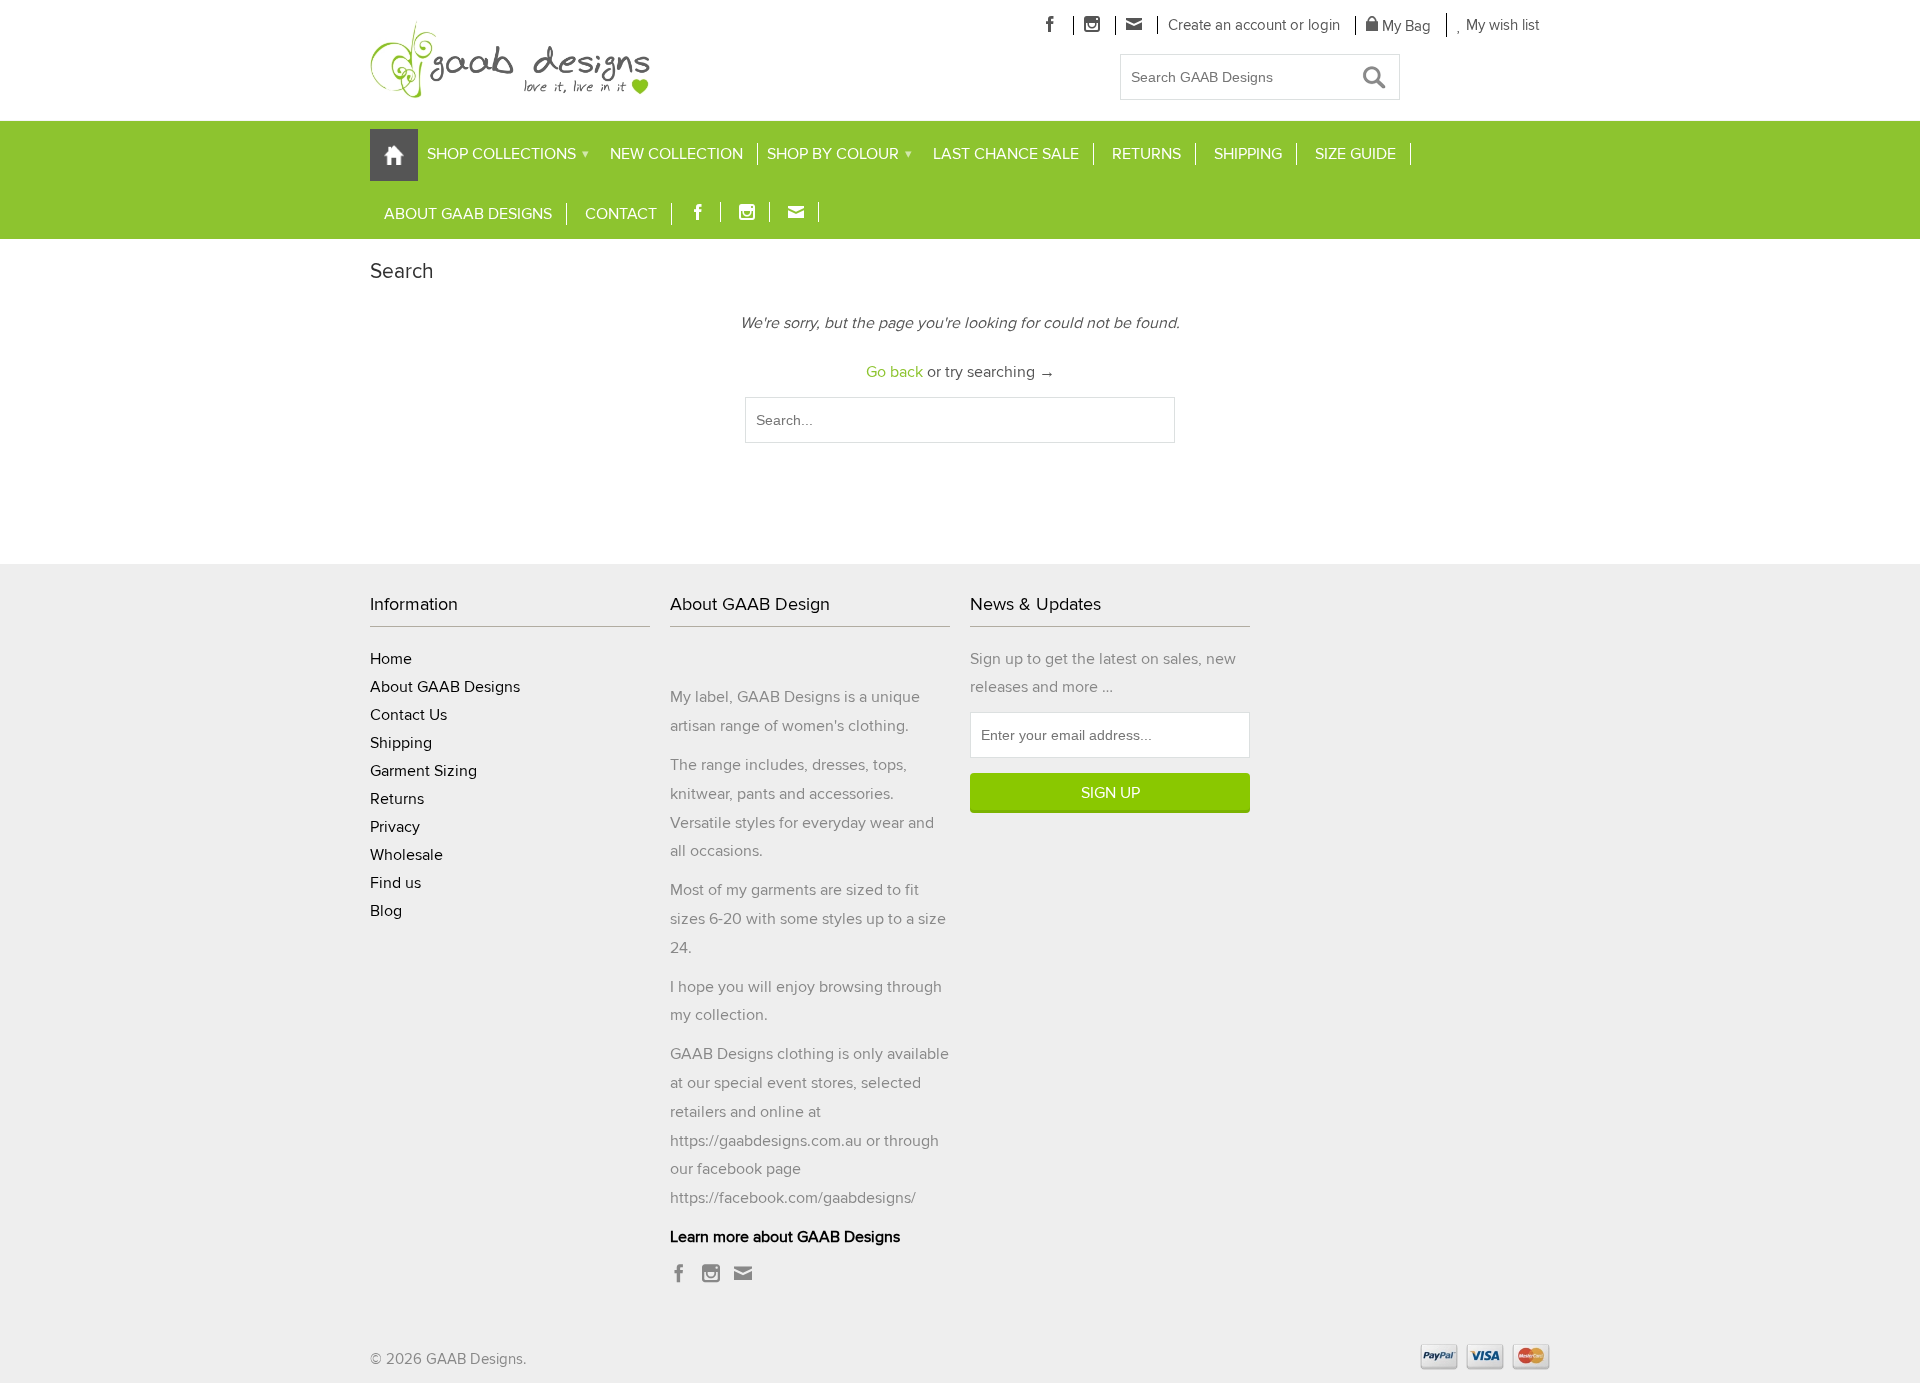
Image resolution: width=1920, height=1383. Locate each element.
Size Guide (1355, 154)
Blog (386, 911)
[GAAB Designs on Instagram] (1092, 24)
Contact (621, 214)
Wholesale (406, 855)
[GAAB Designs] (510, 59)
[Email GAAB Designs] (1134, 24)
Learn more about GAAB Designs (785, 1237)
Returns (1146, 154)
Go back (894, 372)
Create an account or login (1254, 25)
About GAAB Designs (468, 214)
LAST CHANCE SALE (1006, 154)
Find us (395, 883)
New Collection (676, 154)
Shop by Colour (839, 154)
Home (391, 659)
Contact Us (408, 715)
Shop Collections (508, 154)
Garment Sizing (423, 771)
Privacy (395, 827)
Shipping (1248, 154)
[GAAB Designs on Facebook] (1050, 24)
